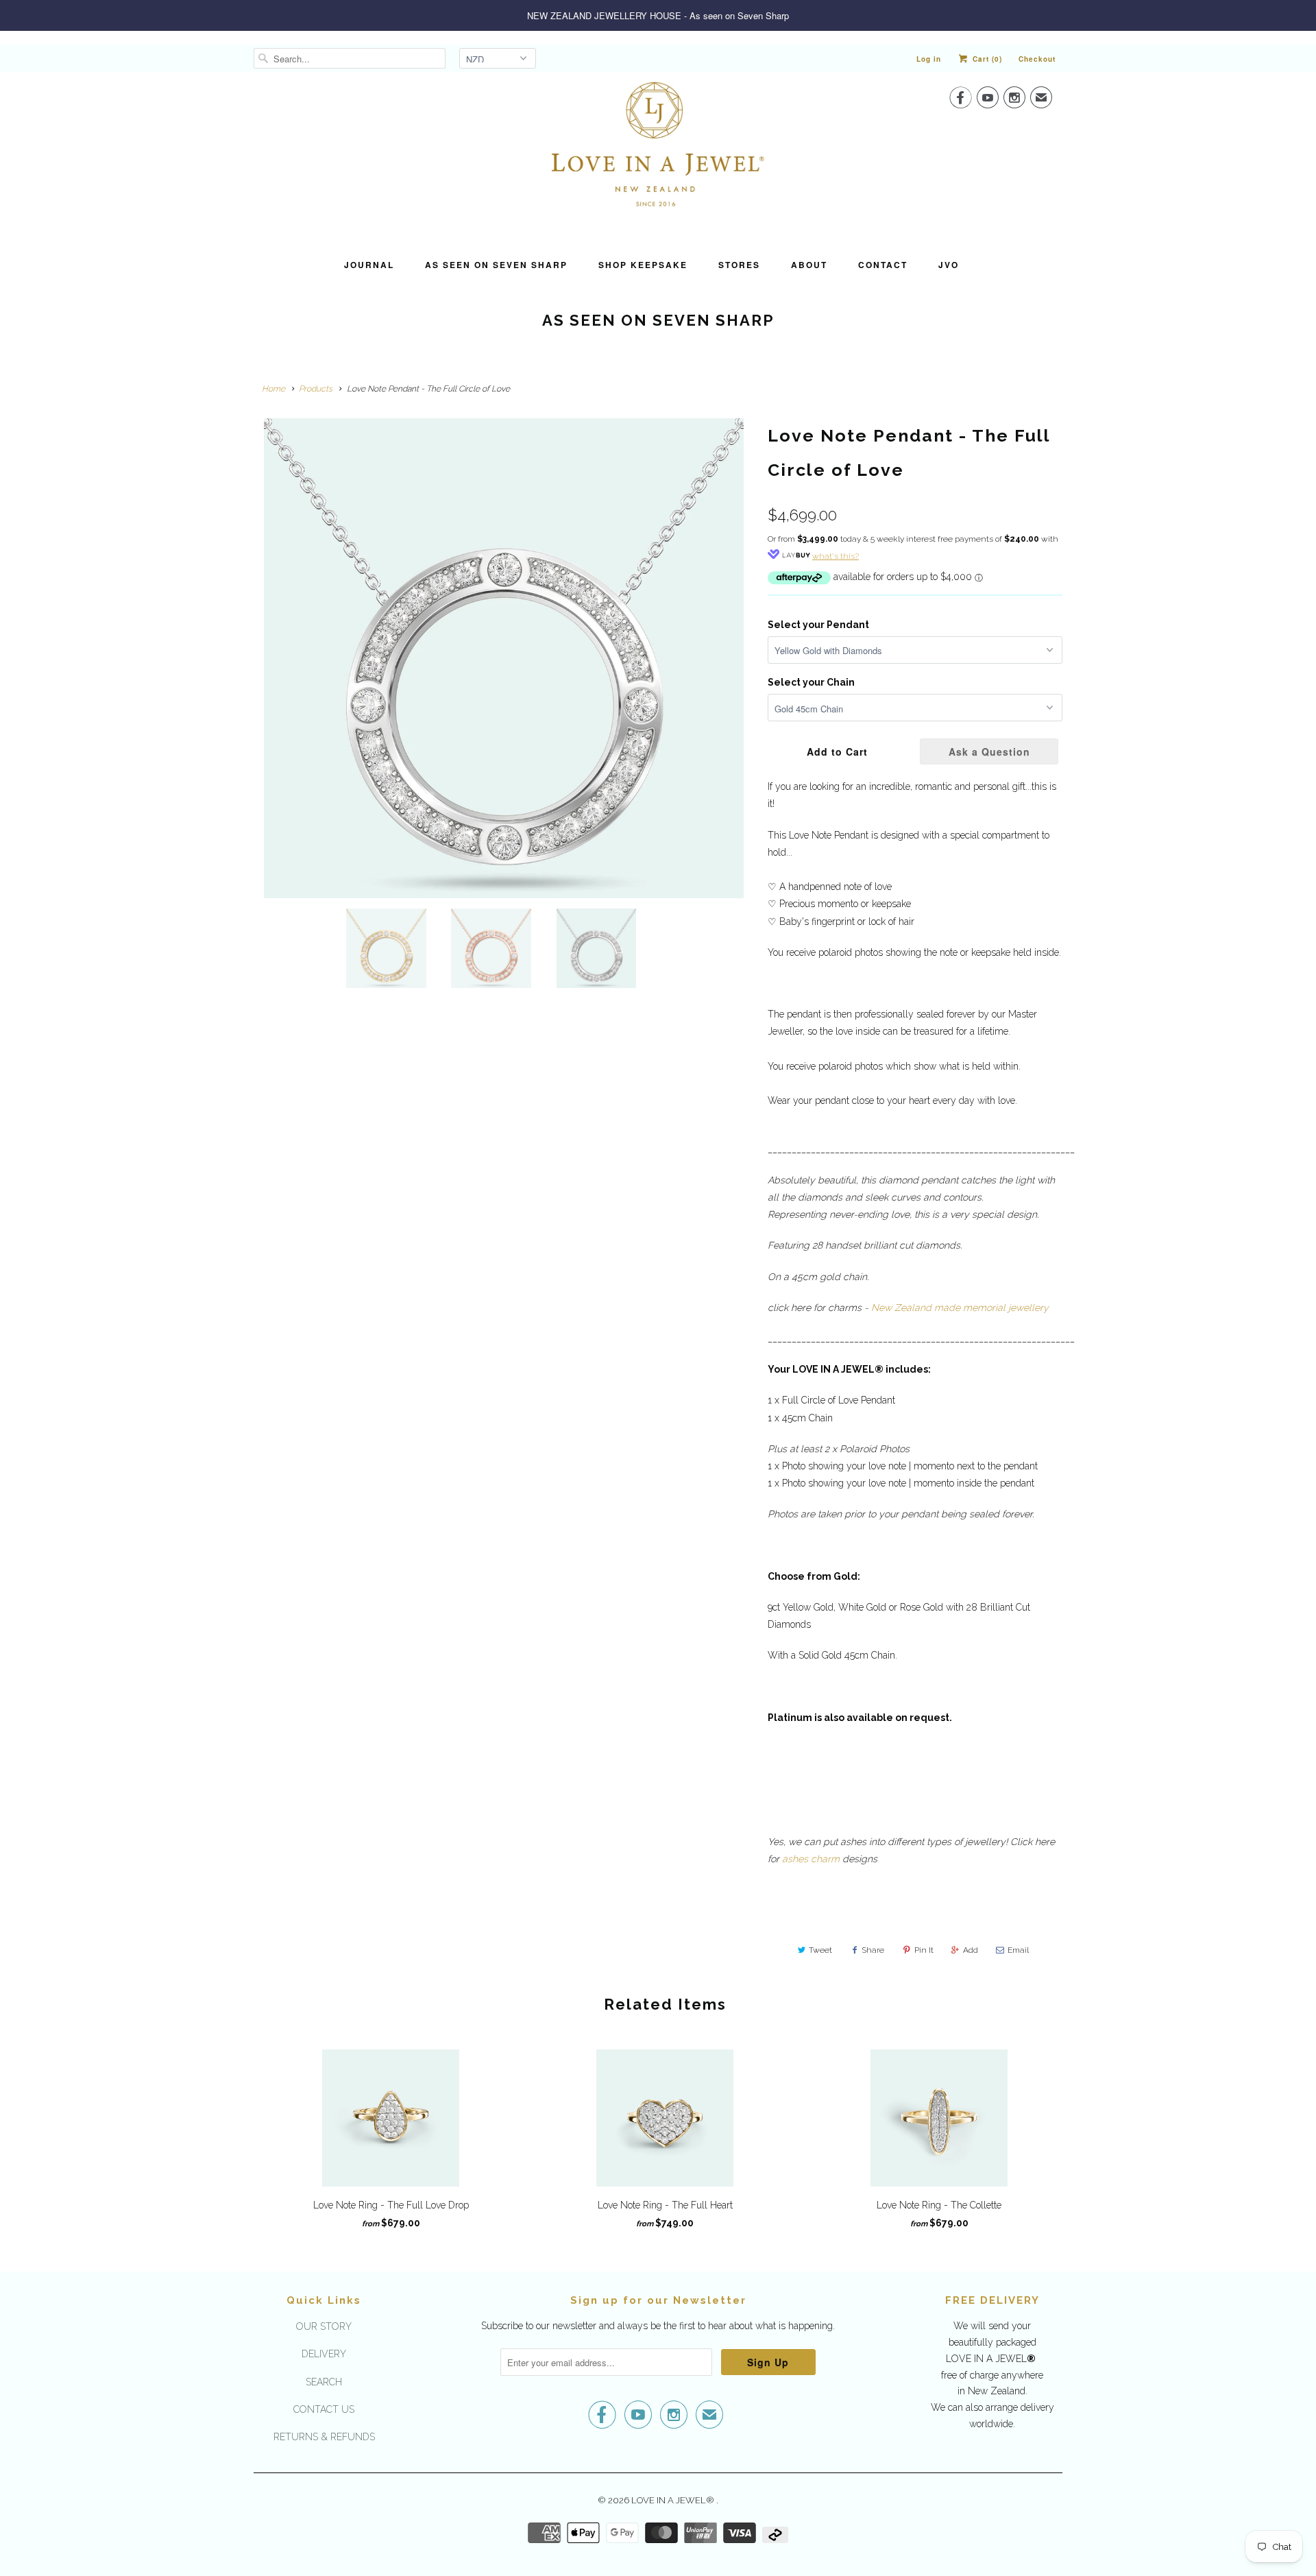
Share (873, 1950)
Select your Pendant (818, 625)
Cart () (986, 59)
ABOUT (809, 265)
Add (971, 1950)
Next (752, 609)
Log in (929, 59)
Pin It (924, 1950)
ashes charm (811, 1859)
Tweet (820, 1950)
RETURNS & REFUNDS (324, 2437)
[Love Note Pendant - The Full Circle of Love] (504, 658)
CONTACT (883, 265)
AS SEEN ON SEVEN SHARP (496, 265)
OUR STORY (324, 2326)
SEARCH (324, 2382)
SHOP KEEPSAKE (643, 265)
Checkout (1037, 59)
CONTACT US (324, 2409)
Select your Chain (811, 682)
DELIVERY (324, 2354)
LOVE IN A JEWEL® (674, 2500)
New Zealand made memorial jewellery (960, 1308)
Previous (257, 609)
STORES (739, 265)
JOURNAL (369, 265)
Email (1018, 1950)
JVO (949, 265)
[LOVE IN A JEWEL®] (658, 156)
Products (316, 389)
